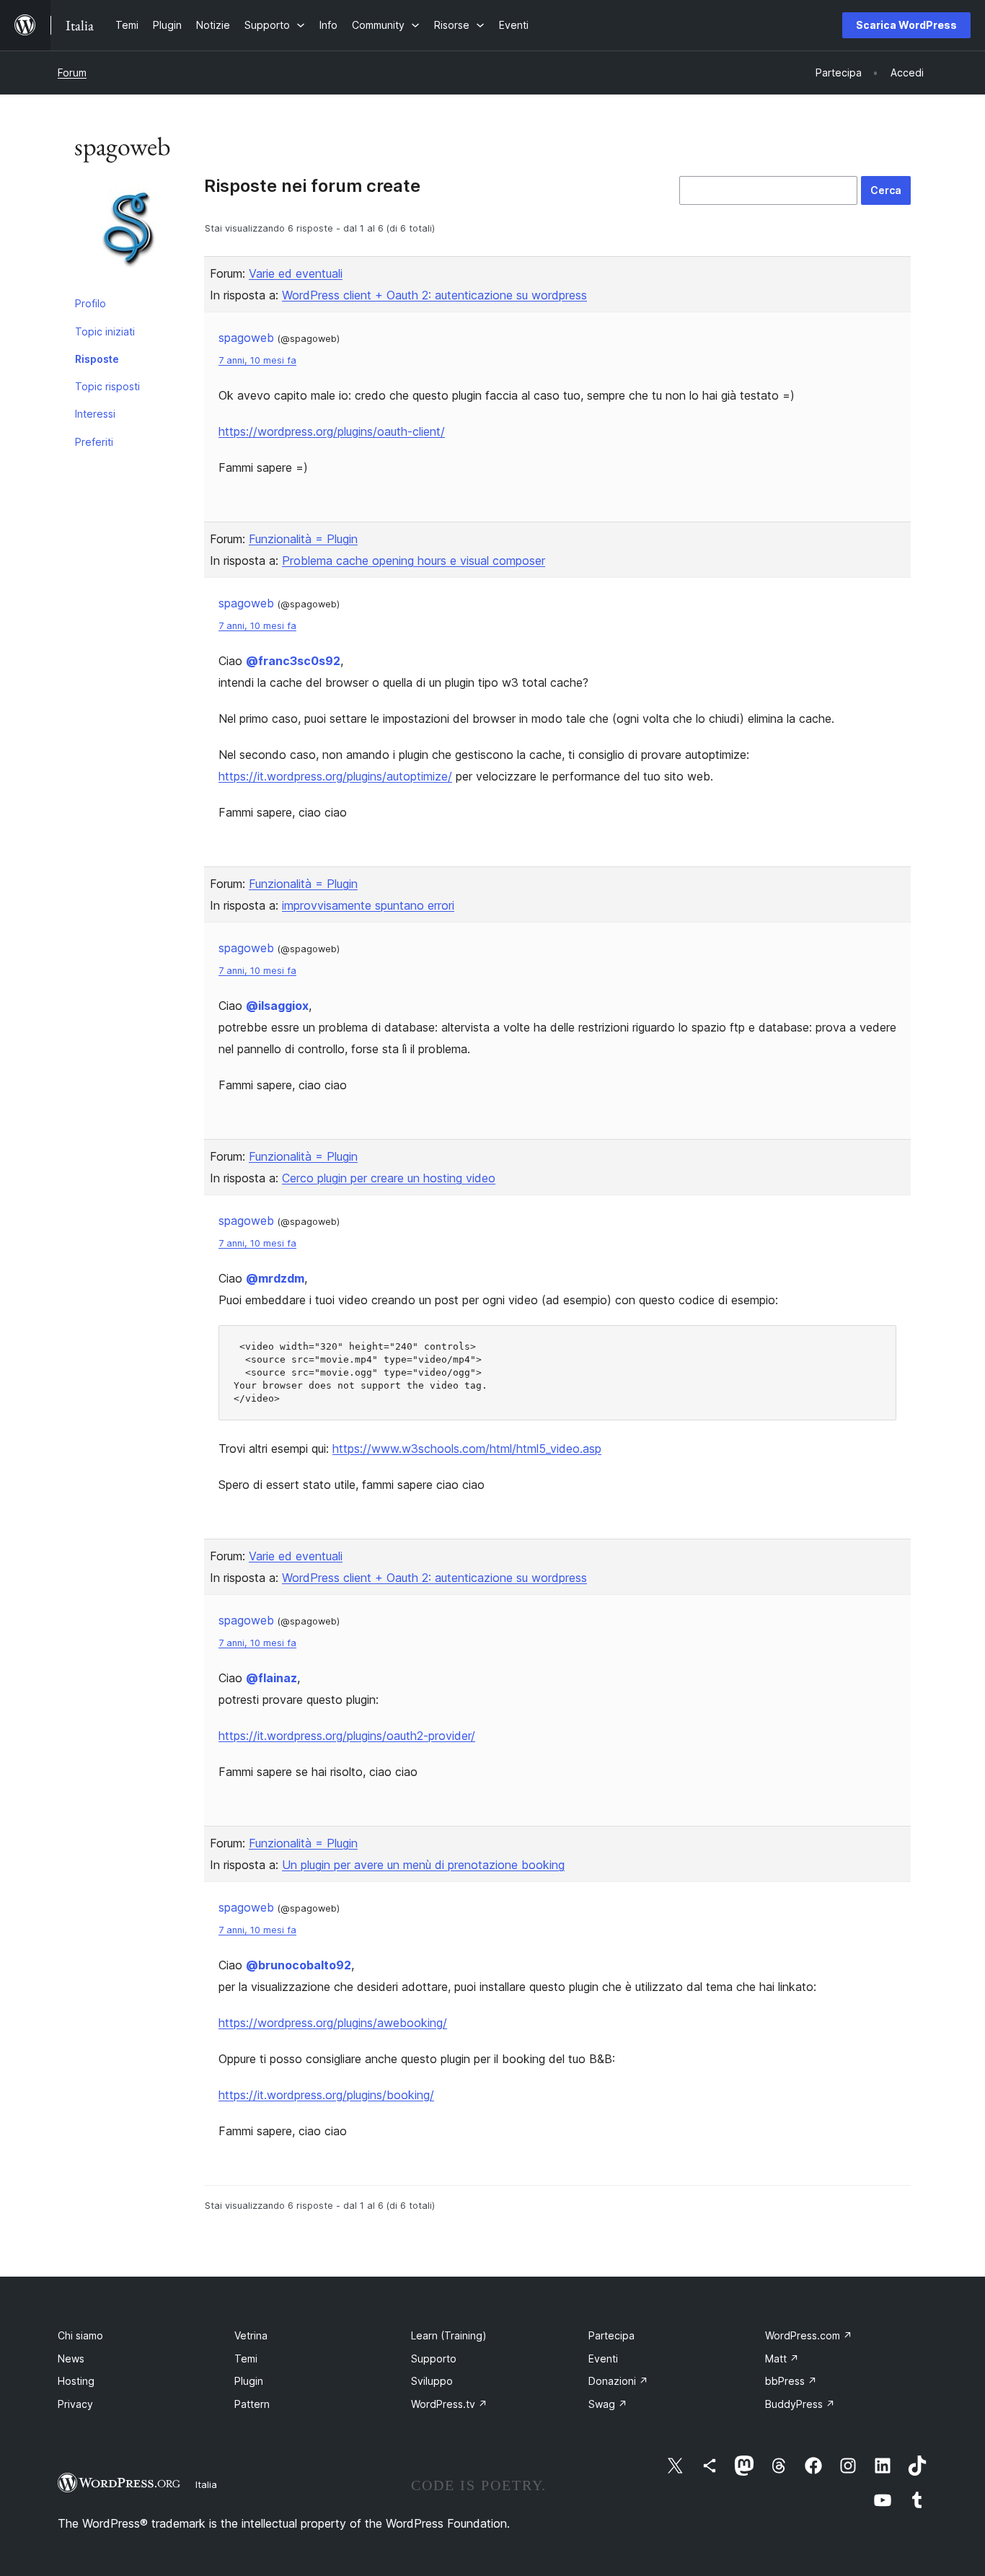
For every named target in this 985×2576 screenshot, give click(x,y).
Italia (206, 2484)
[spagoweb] (128, 233)
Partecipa (611, 2335)
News (71, 2359)
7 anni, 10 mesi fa (257, 360)
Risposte (97, 359)
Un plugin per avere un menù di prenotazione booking (423, 1865)
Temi (246, 2359)
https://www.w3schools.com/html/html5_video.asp (467, 1449)
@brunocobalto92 (299, 1965)
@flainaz (271, 1678)
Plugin (249, 2381)
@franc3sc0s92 (293, 661)
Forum (72, 72)
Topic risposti (107, 386)
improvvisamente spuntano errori (368, 905)
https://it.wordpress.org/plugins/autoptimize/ (335, 776)
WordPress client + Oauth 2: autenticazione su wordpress (434, 295)
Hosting (76, 2381)
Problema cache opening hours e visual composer (414, 561)
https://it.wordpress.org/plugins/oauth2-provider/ (347, 1736)
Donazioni (618, 2381)
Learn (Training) (449, 2335)
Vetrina (251, 2335)
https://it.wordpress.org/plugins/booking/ (326, 2095)
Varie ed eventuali (296, 273)
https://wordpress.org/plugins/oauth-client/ (332, 431)
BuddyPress (800, 2404)
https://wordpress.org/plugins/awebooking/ (333, 2023)
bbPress (791, 2381)
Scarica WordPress (906, 25)
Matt (782, 2359)
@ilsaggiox (277, 1006)
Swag (608, 2404)
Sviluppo (432, 2381)
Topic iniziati (105, 331)
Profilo (90, 303)
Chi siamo (80, 2335)
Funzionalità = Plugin (303, 539)
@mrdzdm (275, 1278)
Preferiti (94, 442)
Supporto (434, 2359)
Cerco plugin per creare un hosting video (389, 1178)
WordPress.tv (449, 2404)
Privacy (75, 2404)
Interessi (95, 414)
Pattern (252, 2404)
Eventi (603, 2359)
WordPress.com (809, 2335)
